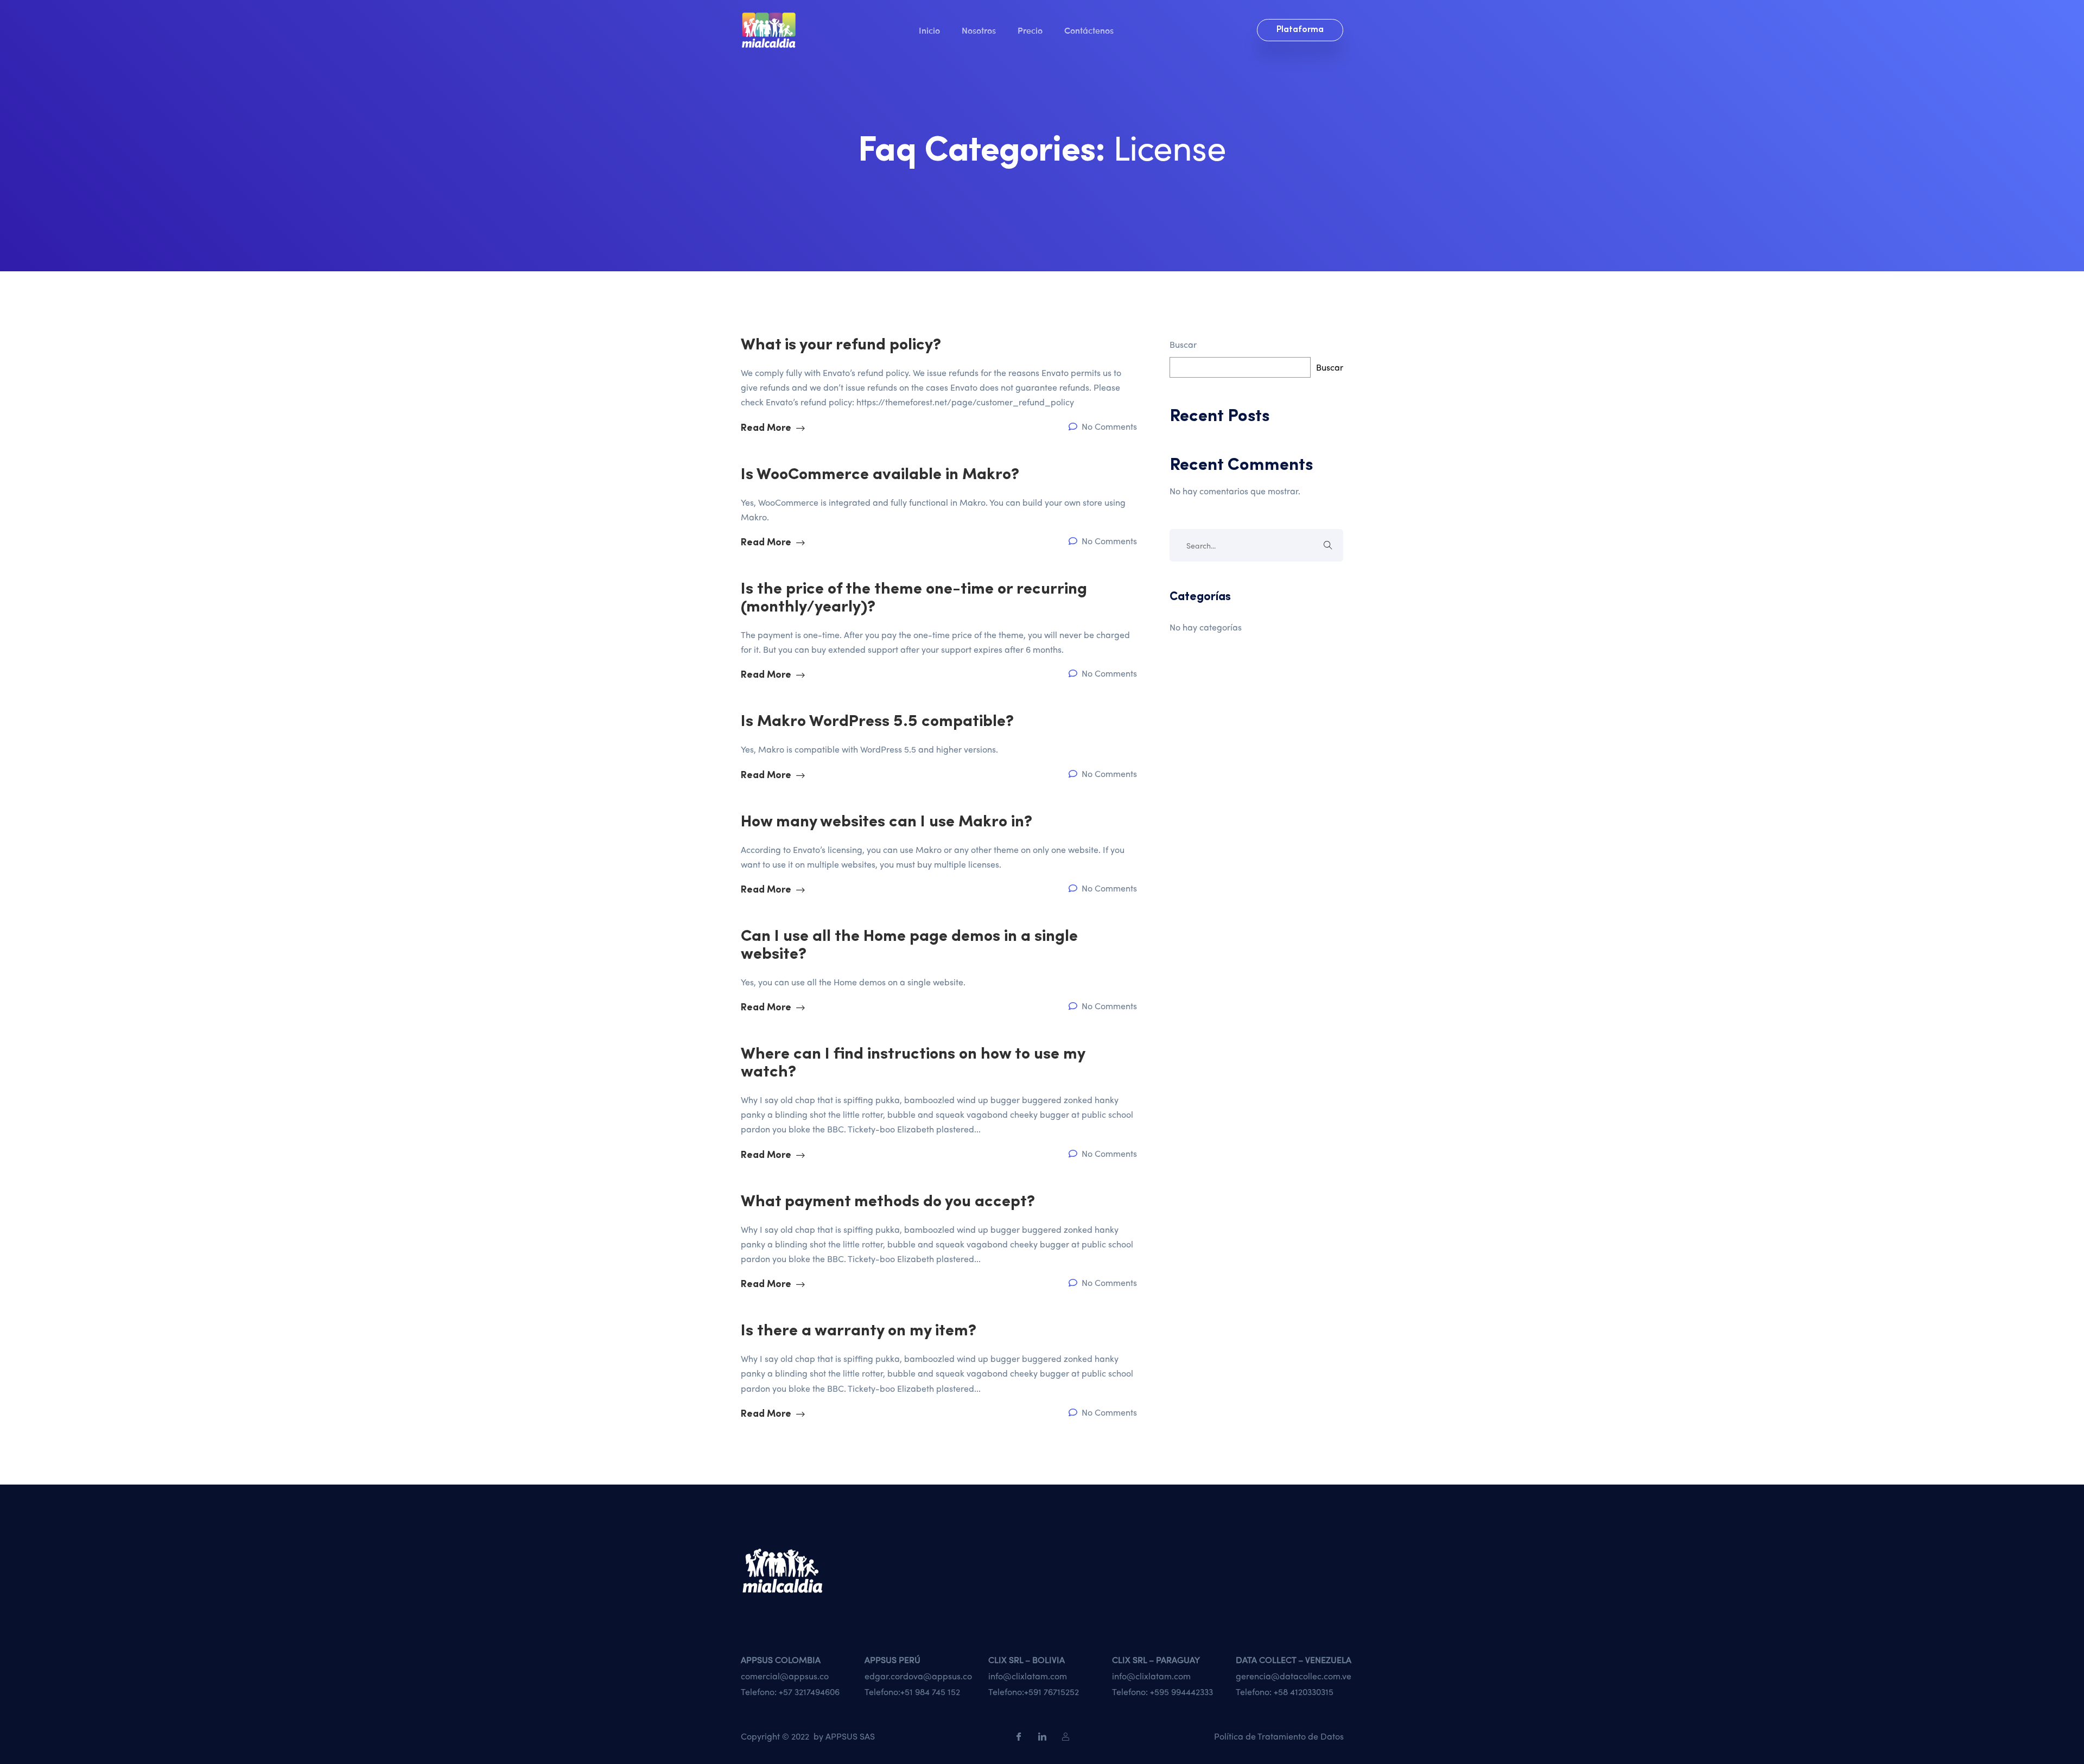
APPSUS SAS (850, 1736)
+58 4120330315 (1304, 1692)
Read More (767, 429)
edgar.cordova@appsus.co (918, 1676)
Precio (1030, 30)
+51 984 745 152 (930, 1692)
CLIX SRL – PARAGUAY (1156, 1660)
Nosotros (979, 30)
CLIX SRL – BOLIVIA (1027, 1660)
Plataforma (1300, 30)
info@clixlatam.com (1028, 1676)
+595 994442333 (1181, 1692)
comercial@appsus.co (785, 1676)
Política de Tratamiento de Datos (1279, 1736)
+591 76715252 (1051, 1692)
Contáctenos (1089, 30)
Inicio (929, 30)
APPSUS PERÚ (892, 1660)
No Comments (1108, 426)
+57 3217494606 (809, 1692)
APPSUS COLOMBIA (781, 1660)
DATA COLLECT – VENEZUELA (1294, 1660)
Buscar (1183, 344)
